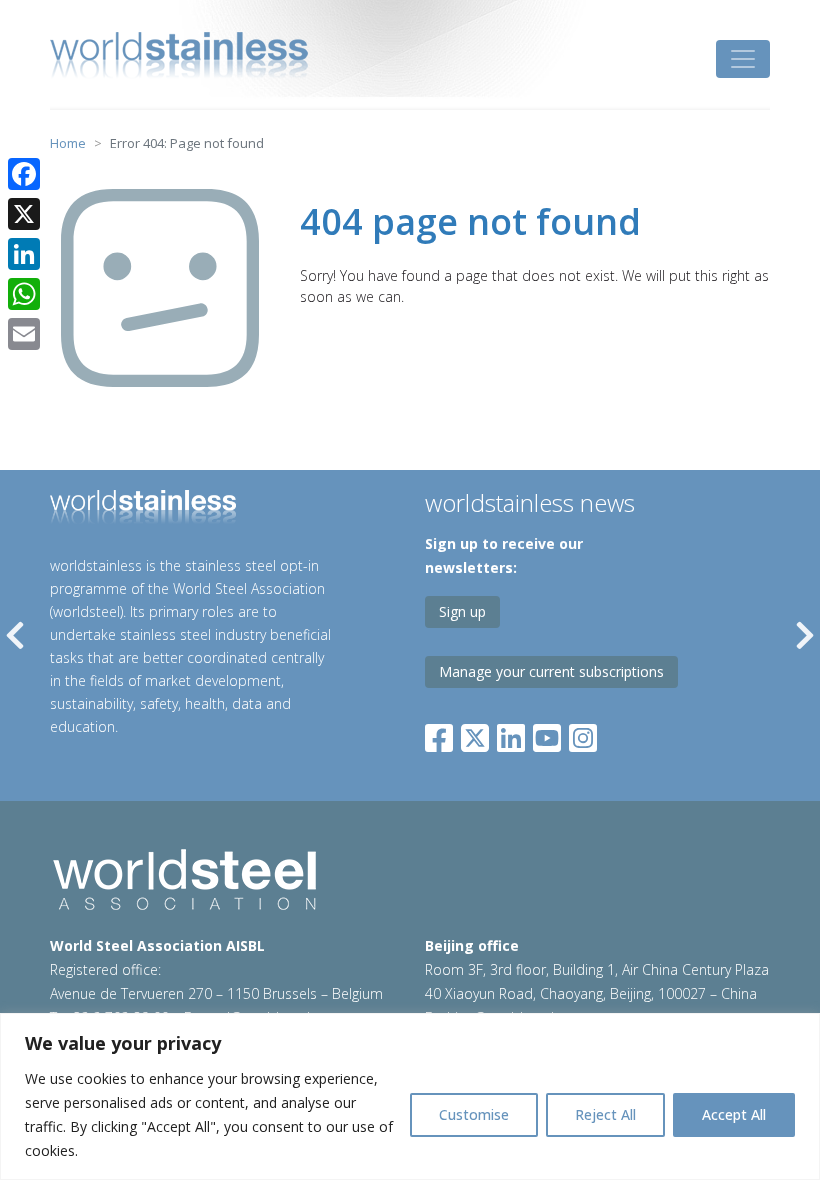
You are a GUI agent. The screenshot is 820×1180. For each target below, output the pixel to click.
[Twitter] (475, 733)
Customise (474, 1114)
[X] (24, 214)
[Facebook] (443, 733)
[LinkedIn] (511, 733)
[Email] (24, 334)
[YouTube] (547, 733)
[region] (410, 1096)
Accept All (734, 1114)
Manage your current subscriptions (551, 671)
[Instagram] (583, 733)
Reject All (605, 1114)
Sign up (462, 611)
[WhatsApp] (24, 294)
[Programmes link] (191, 510)
